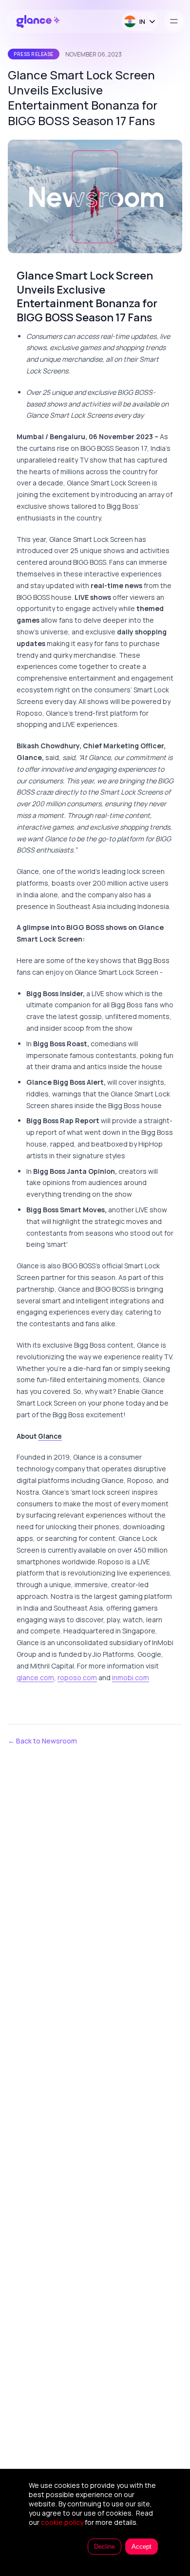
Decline (104, 2547)
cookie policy (62, 2522)
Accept (142, 2547)
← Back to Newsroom (42, 1741)
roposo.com (77, 1677)
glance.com (35, 1677)
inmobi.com (131, 1677)
